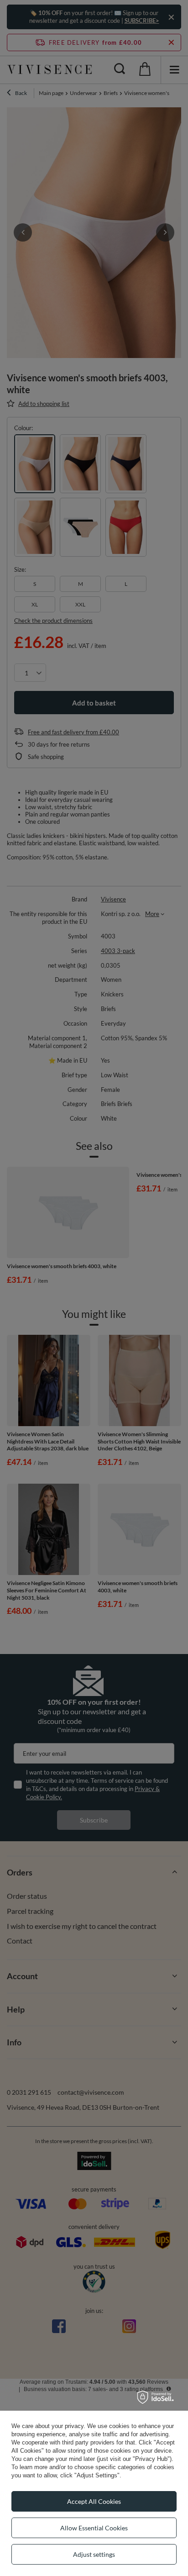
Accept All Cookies (94, 2501)
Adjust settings (94, 2554)
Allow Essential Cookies (94, 2528)
